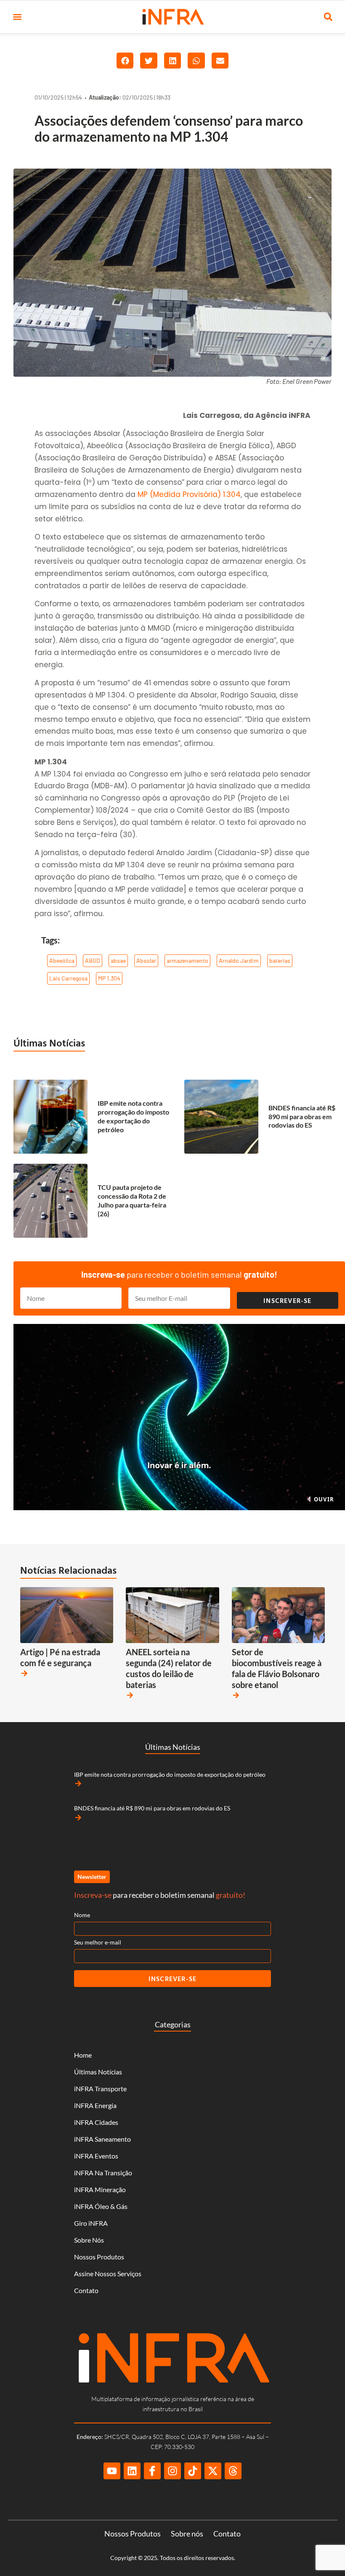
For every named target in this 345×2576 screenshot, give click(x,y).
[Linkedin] (132, 2471)
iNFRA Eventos (96, 2156)
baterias (280, 960)
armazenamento (187, 960)
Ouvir (323, 1499)
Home (83, 2055)
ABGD (93, 960)
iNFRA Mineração (100, 2189)
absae (118, 960)
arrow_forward (24, 1673)
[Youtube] (112, 2471)
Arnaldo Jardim (239, 960)
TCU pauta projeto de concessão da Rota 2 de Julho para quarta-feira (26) (132, 1200)
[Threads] (233, 2471)
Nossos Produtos (99, 2257)
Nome (82, 1915)
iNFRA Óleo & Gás (101, 2206)
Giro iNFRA (91, 2223)
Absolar (146, 960)
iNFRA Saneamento (102, 2139)
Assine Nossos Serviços (108, 2273)
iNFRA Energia (95, 2105)
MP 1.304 (109, 978)
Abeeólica (62, 960)
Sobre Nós (89, 2240)
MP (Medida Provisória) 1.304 (189, 494)
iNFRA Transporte (100, 2089)
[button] (17, 17)
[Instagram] (172, 2471)
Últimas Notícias (49, 1043)
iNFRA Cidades (96, 2122)
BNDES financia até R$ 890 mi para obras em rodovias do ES (302, 1116)
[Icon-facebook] (152, 2471)
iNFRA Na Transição (103, 2173)
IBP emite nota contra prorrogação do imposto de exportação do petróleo (133, 1116)
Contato (86, 2290)
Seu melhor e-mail (98, 1942)
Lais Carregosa (68, 978)
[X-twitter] (213, 2471)
